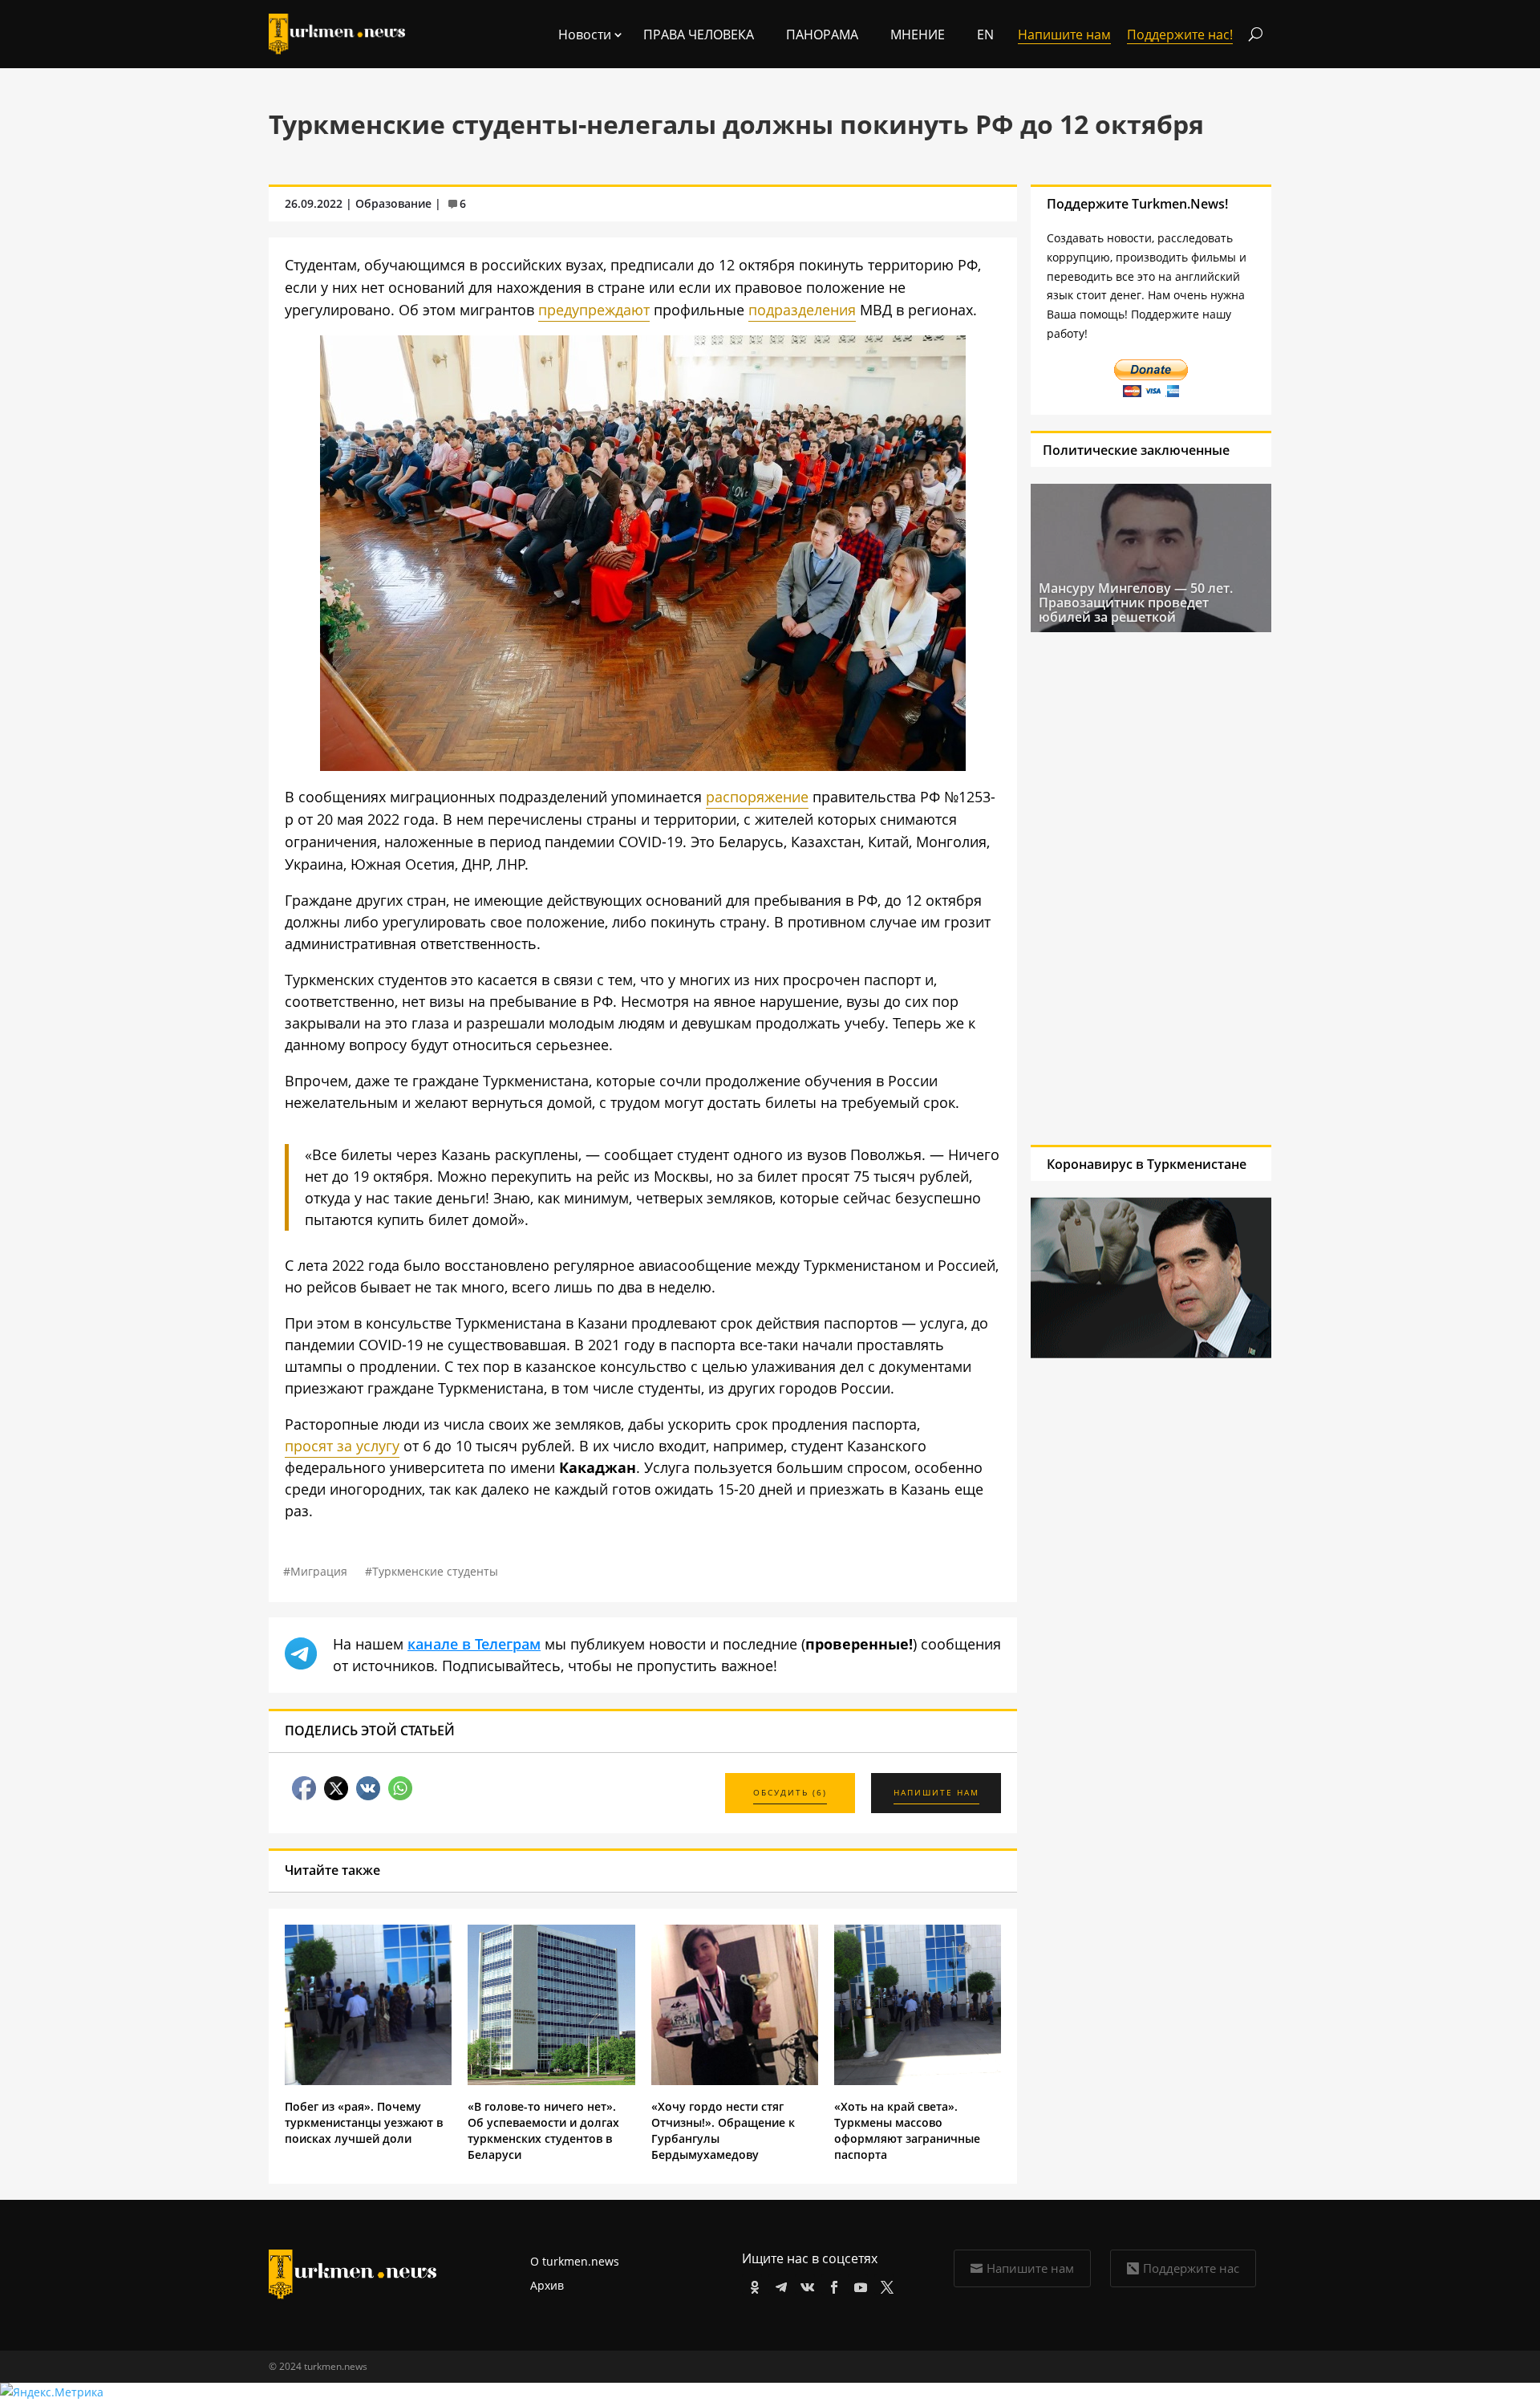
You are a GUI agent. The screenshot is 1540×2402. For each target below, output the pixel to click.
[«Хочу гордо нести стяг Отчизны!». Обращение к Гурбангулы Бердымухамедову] (735, 2081)
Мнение (918, 34)
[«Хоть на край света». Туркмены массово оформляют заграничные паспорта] (918, 2081)
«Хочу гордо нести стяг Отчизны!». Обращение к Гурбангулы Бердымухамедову (723, 2130)
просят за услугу (342, 1446)
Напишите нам (1030, 2268)
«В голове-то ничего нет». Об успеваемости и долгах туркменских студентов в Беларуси (543, 2130)
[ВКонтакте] (805, 2284)
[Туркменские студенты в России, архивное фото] (643, 765)
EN (985, 34)
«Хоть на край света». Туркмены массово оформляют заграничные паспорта (907, 2130)
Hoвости (585, 34)
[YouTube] (858, 2284)
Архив (547, 2285)
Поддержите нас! (1180, 34)
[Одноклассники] (752, 2284)
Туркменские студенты (435, 1571)
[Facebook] (831, 2284)
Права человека (699, 34)
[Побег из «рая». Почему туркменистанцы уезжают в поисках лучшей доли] (368, 2081)
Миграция (319, 1571)
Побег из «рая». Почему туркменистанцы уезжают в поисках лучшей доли (364, 2122)
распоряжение (757, 797)
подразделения (802, 310)
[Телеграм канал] (778, 2284)
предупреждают (594, 310)
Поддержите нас (1191, 2268)
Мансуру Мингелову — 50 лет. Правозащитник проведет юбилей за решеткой (1136, 603)
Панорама (822, 34)
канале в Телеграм (474, 1644)
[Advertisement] (1151, 888)
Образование (393, 203)
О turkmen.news (575, 2261)
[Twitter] (884, 2284)
